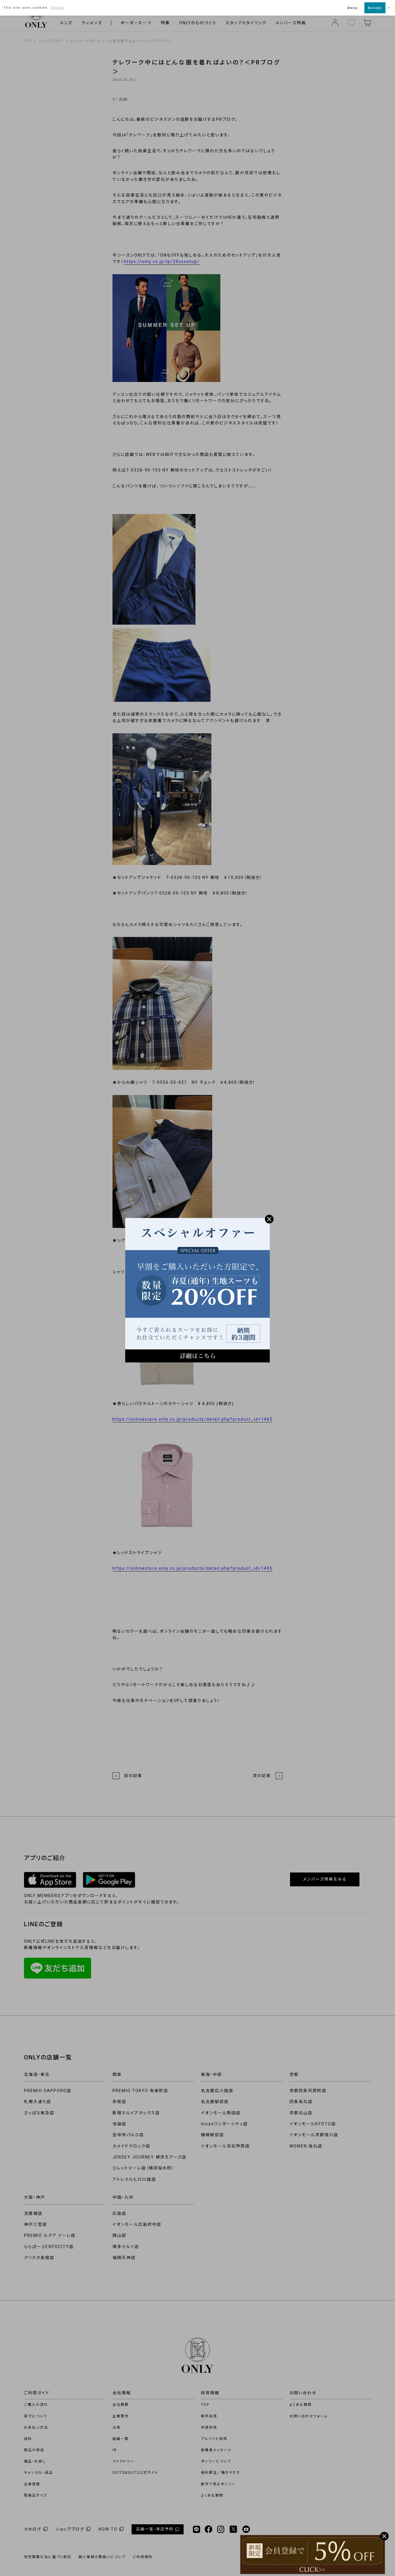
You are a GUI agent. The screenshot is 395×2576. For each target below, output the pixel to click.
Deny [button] (353, 8)
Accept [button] (375, 8)
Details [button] (58, 8)
